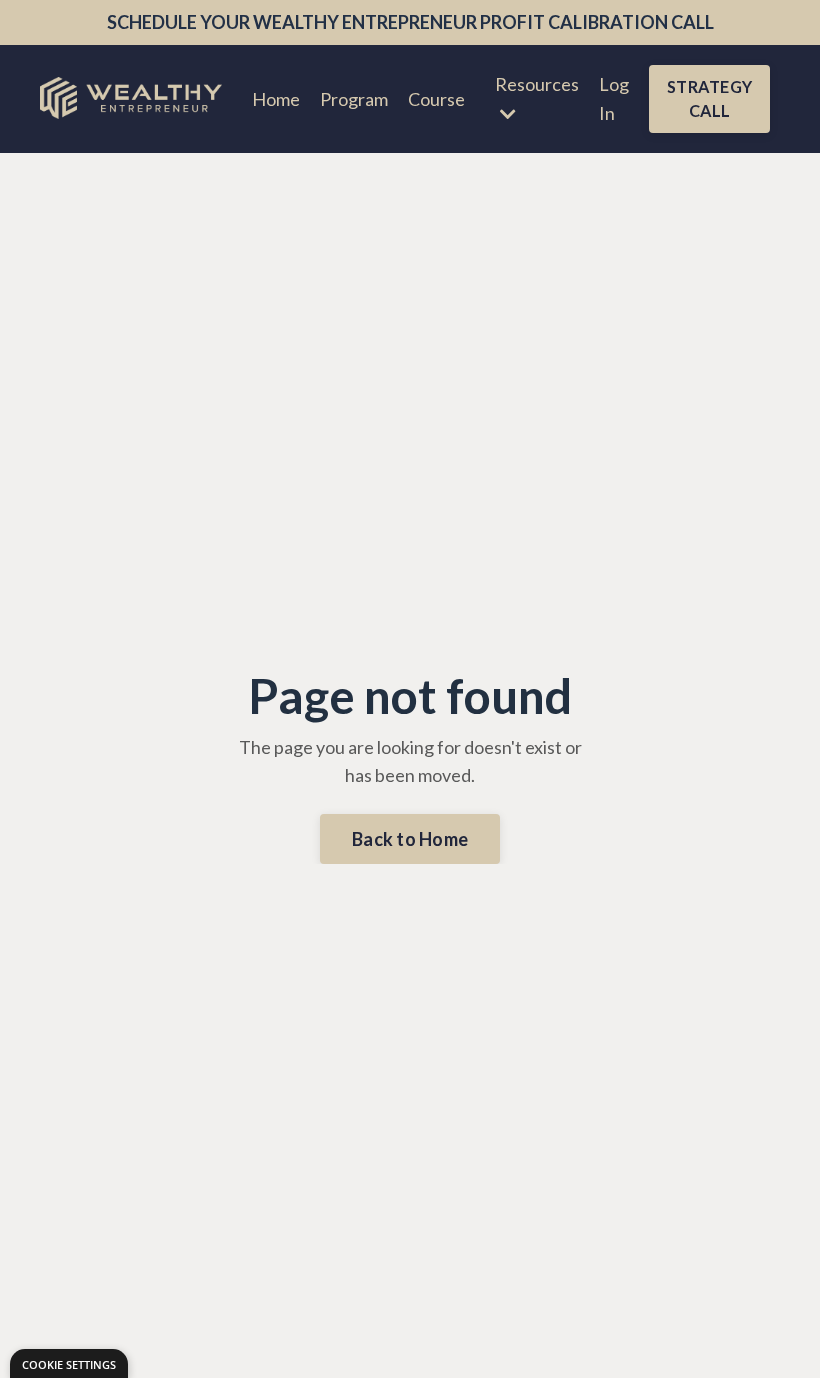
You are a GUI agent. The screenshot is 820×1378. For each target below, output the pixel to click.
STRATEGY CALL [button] (709, 98)
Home (276, 99)
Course (436, 99)
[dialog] (69, 1363)
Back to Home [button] (410, 839)
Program (354, 99)
